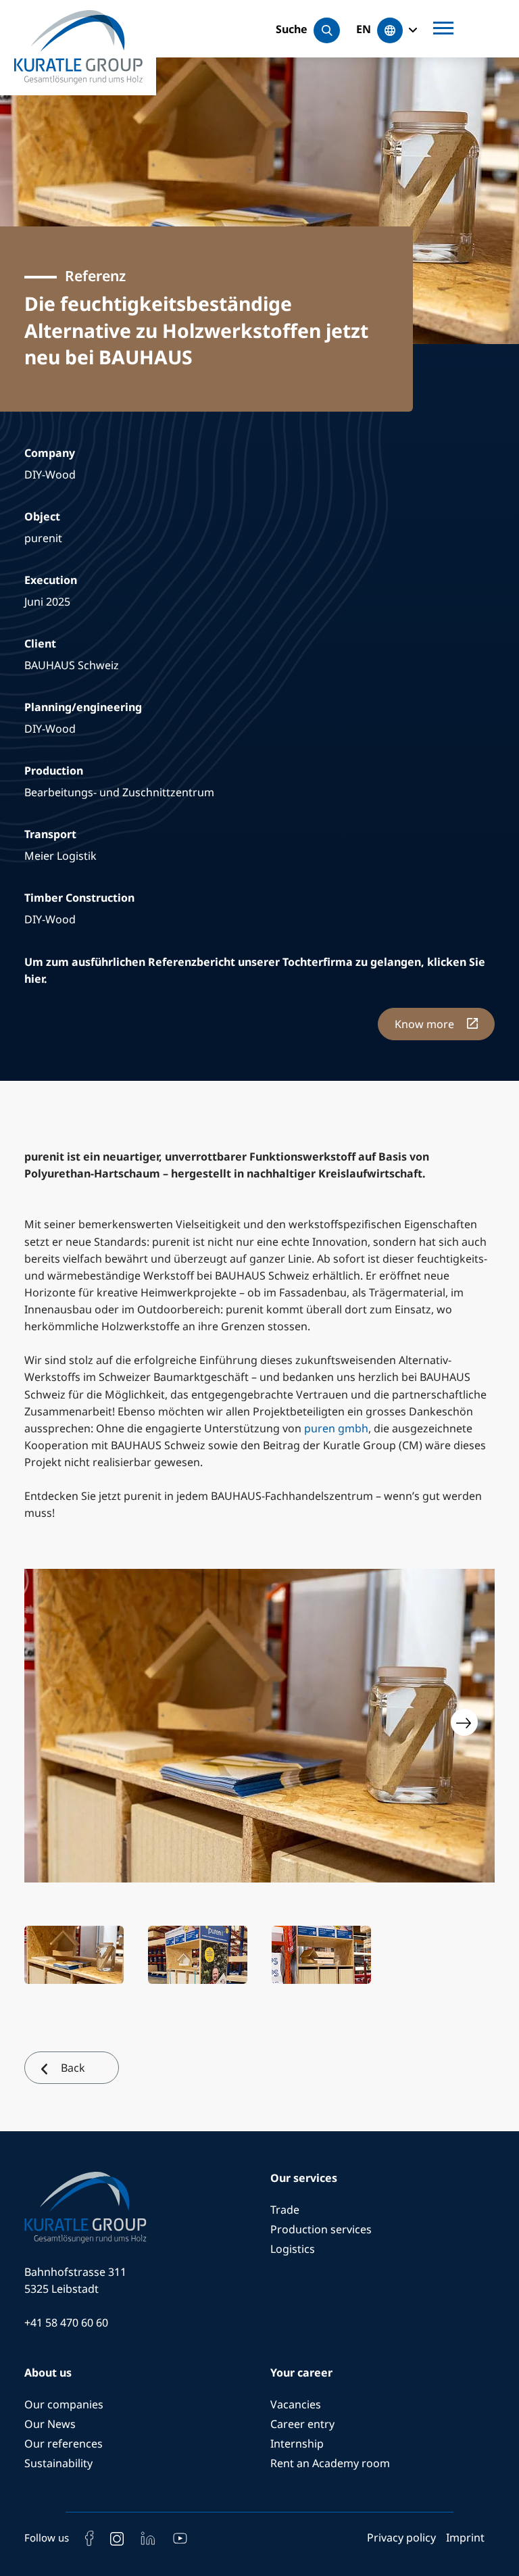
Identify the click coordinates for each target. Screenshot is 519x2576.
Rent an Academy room (330, 2463)
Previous (55, 1722)
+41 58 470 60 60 (66, 2323)
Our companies (64, 2404)
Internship (297, 2444)
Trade (285, 2210)
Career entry (302, 2424)
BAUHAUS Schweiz (72, 665)
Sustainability (58, 2463)
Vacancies (296, 2404)
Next (464, 1722)
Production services (321, 2229)
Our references (64, 2444)
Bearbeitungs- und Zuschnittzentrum (119, 792)
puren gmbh (336, 1428)
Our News (50, 2424)
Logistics (293, 2249)
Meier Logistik (60, 856)
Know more (426, 1024)
